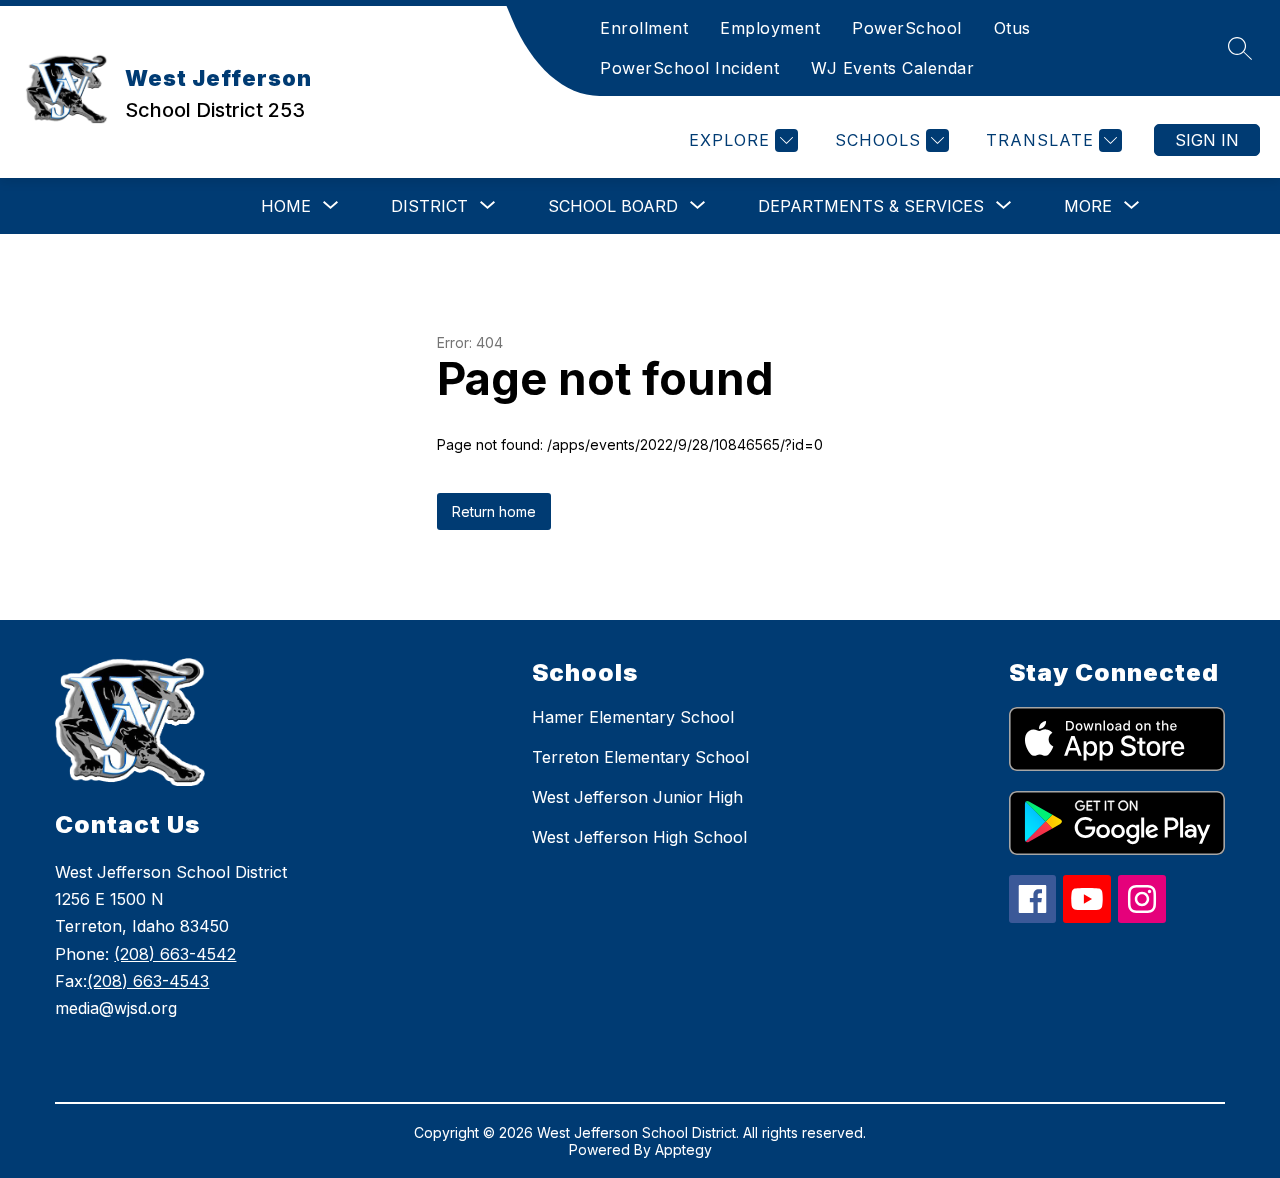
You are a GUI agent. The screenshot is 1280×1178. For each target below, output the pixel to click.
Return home (494, 511)
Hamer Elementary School (633, 717)
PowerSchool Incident (689, 68)
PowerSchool (907, 28)
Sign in (1207, 140)
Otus (1012, 28)
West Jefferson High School (639, 837)
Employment (770, 28)
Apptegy (683, 1149)
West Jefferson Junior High (637, 797)
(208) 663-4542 (175, 954)
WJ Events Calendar (892, 68)
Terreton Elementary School (640, 757)
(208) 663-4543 (148, 981)
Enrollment (644, 28)
